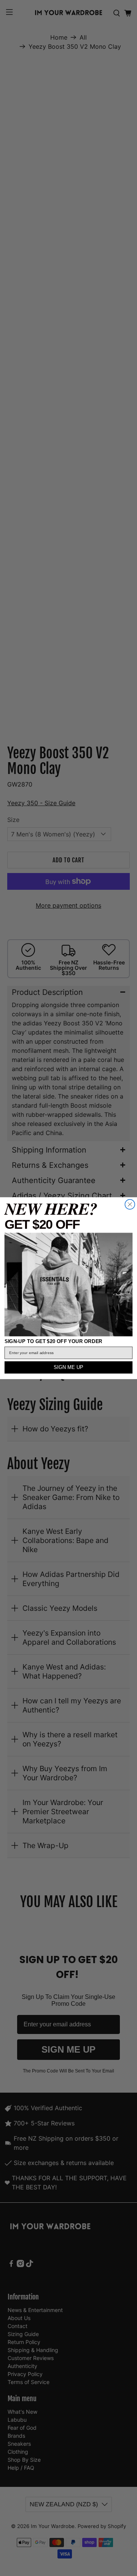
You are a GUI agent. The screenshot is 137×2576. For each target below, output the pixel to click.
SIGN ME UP (68, 1367)
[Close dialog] (130, 1204)
